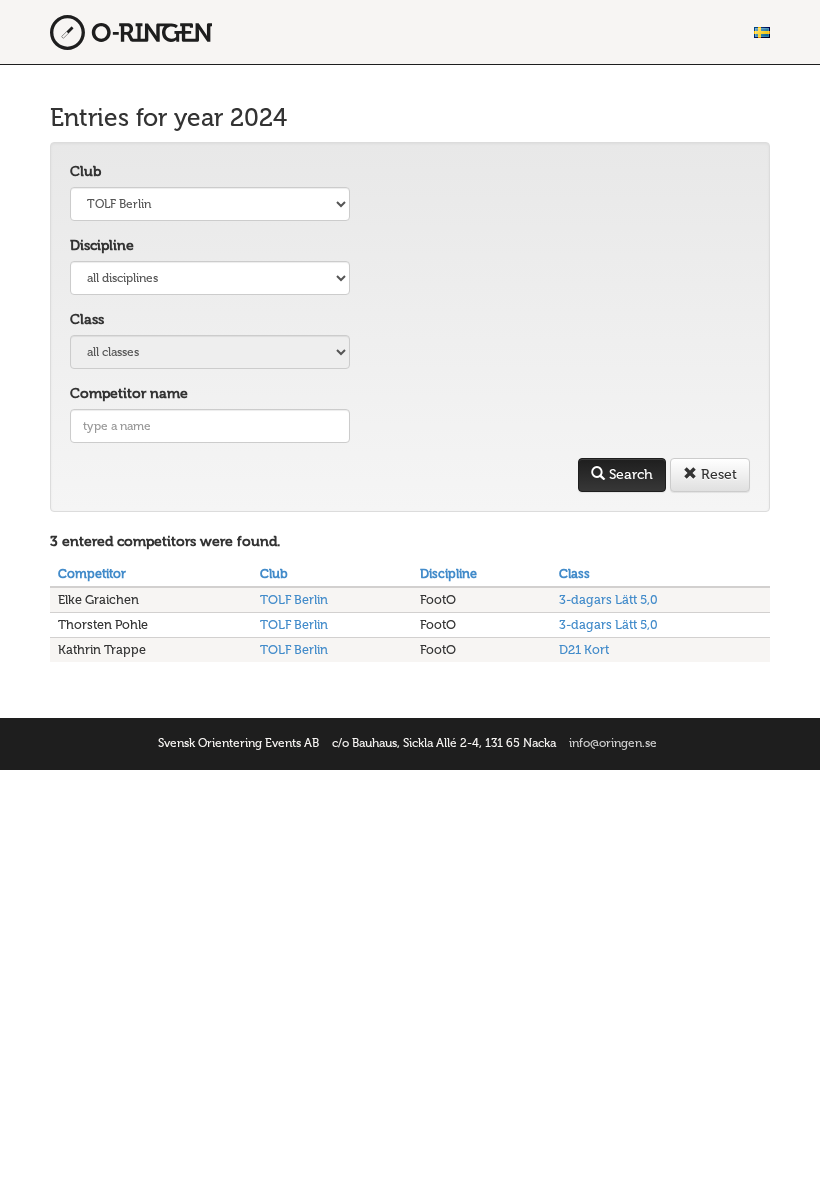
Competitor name (129, 393)
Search (629, 474)
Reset (717, 474)
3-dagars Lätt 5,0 (608, 599)
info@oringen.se (613, 743)
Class (87, 319)
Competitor (92, 573)
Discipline (102, 245)
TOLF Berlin (294, 599)
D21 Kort (584, 649)
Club (85, 171)
